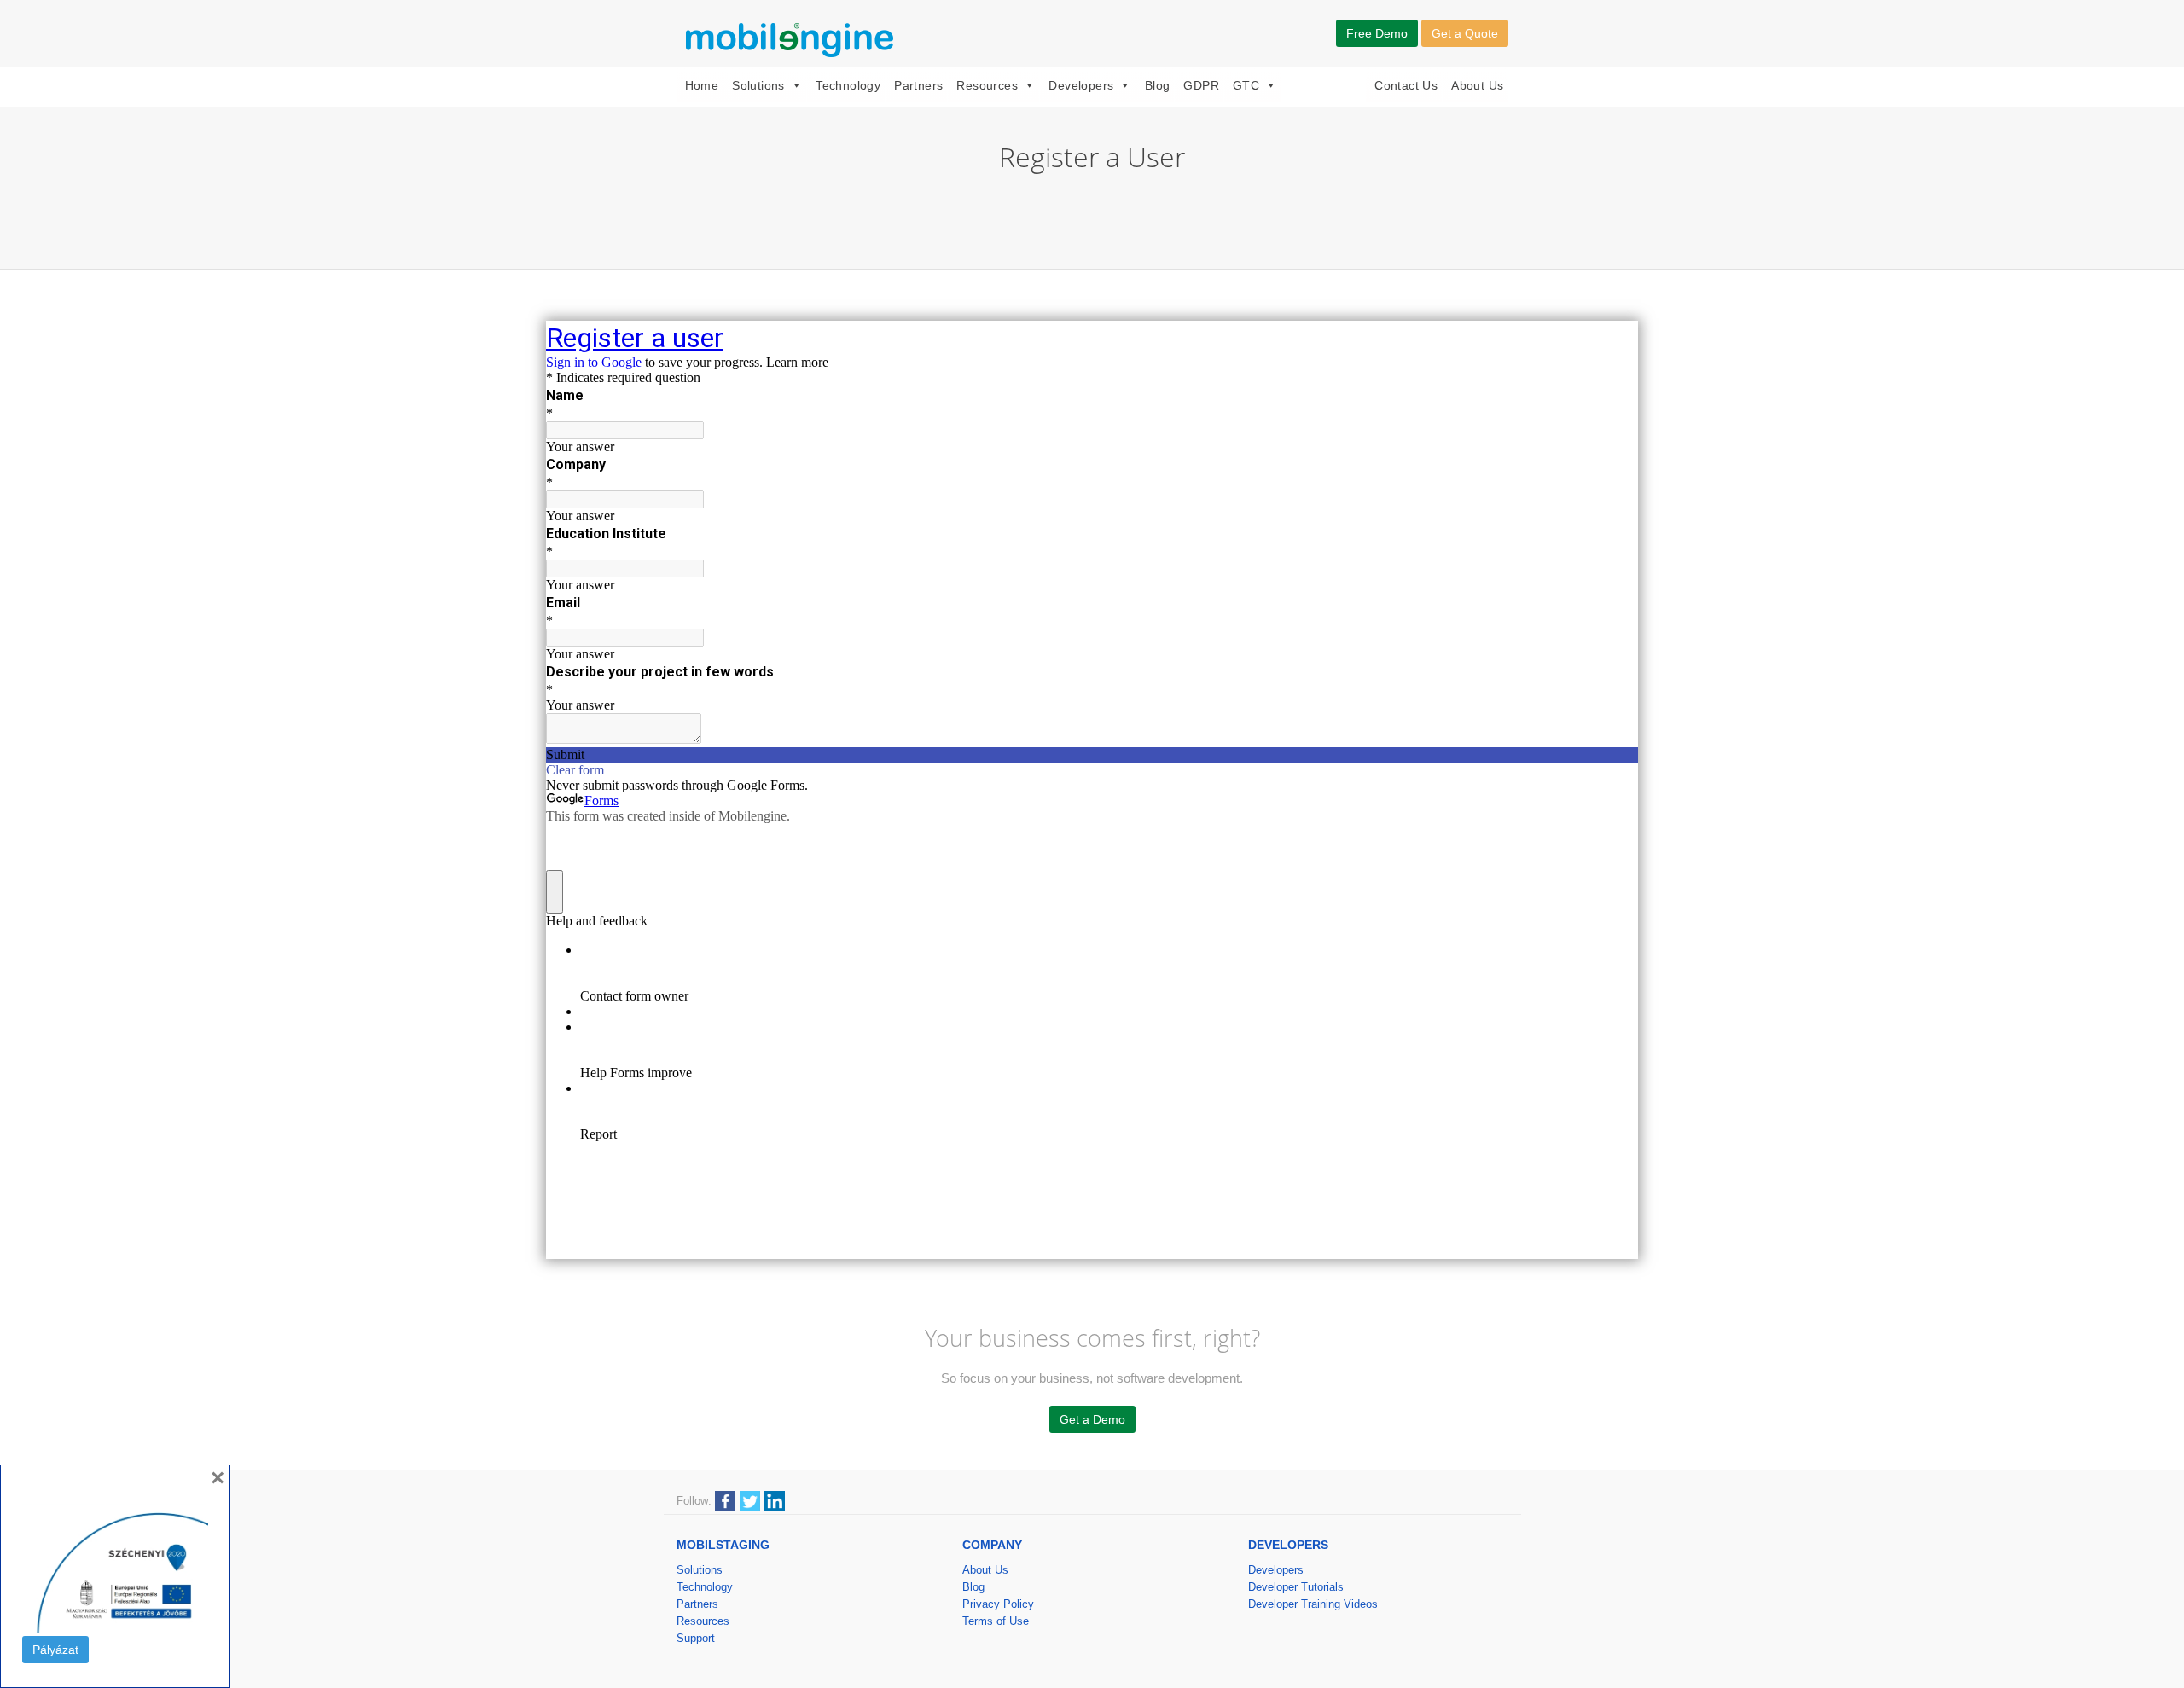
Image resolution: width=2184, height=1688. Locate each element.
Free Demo (1377, 33)
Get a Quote (1465, 33)
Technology (848, 85)
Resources (987, 85)
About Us (1477, 85)
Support (696, 1638)
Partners (918, 85)
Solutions (758, 85)
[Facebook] (725, 1500)
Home (702, 85)
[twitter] (750, 1500)
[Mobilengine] (793, 38)
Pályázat (55, 1650)
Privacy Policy (998, 1604)
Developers (1081, 85)
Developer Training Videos (1313, 1604)
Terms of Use (996, 1621)
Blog (1158, 85)
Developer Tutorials (1296, 1587)
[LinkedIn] (775, 1500)
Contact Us (1406, 85)
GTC (1246, 85)
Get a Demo (1092, 1419)
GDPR (1201, 85)
